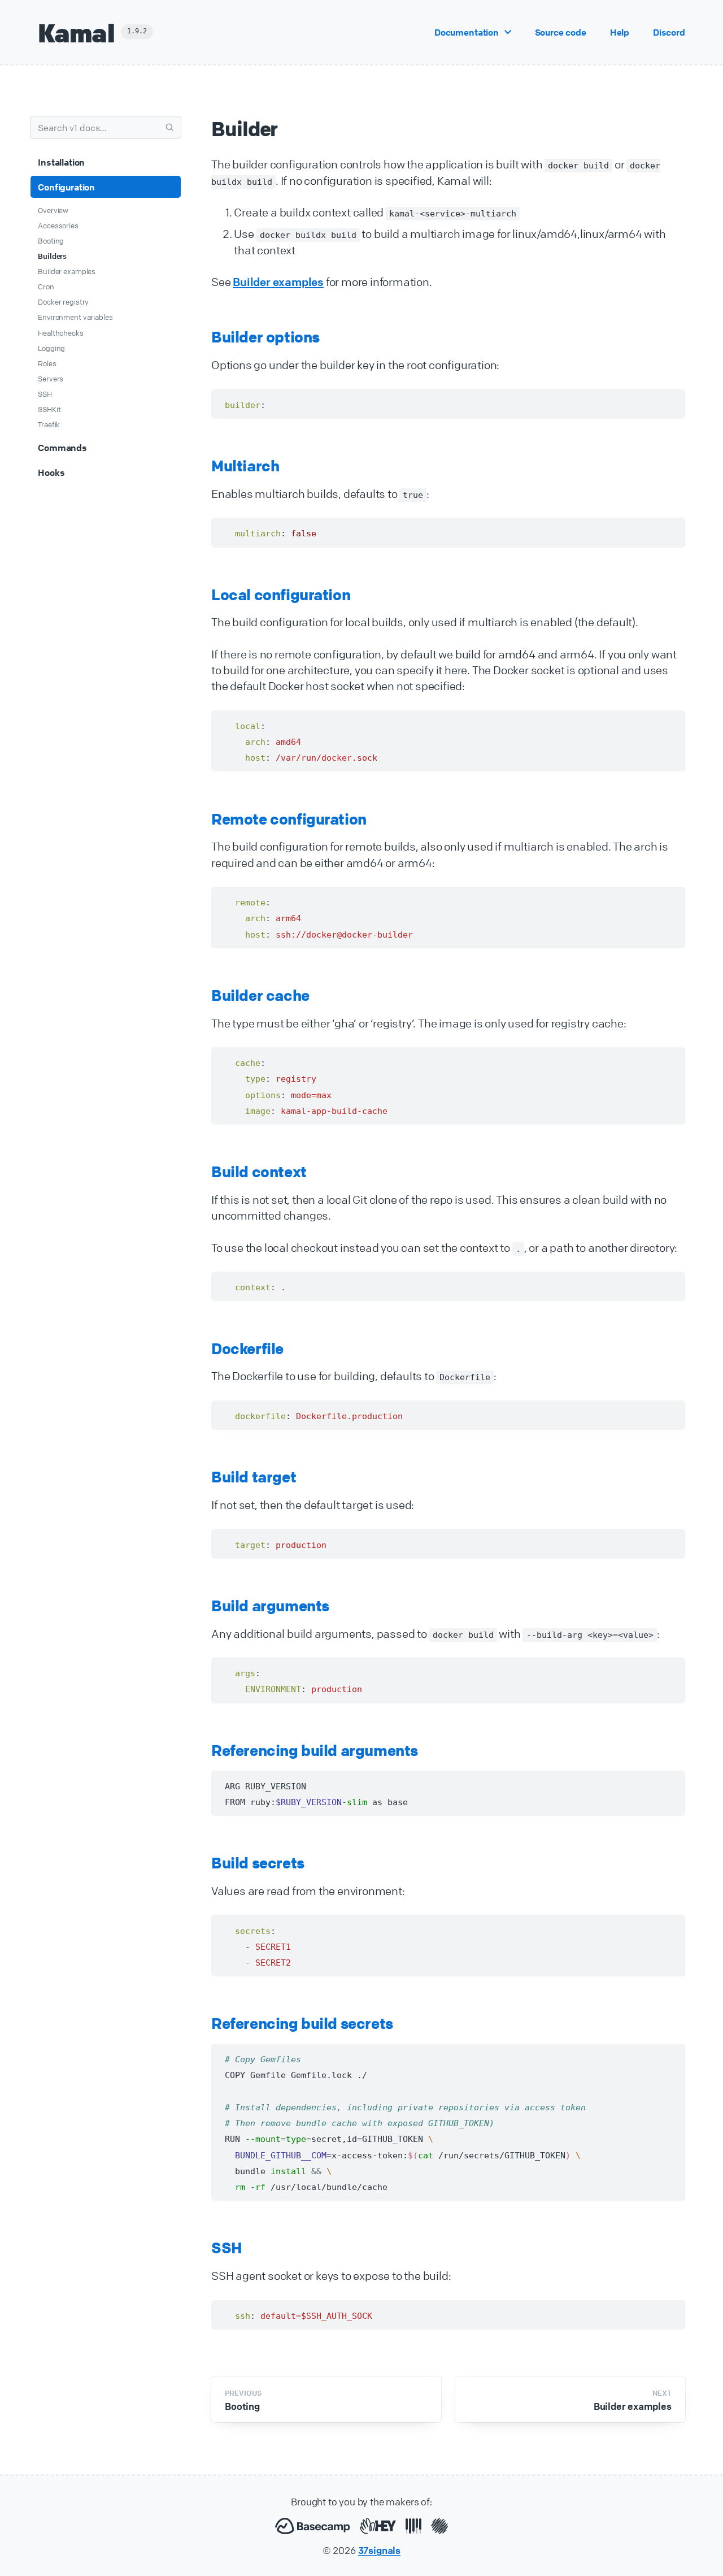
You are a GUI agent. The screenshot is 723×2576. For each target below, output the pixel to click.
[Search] (170, 127)
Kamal (76, 32)
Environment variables (75, 317)
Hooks (51, 472)
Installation (61, 162)
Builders (52, 256)
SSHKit (49, 409)
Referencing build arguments (315, 1751)
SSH (45, 394)
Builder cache (260, 996)
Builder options (265, 337)
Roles (47, 363)
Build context (259, 1172)
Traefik (49, 424)
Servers (51, 379)
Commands (62, 448)
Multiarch (245, 466)
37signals (380, 2550)
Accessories (58, 225)
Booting (51, 241)
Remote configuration (289, 819)
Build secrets (258, 1863)
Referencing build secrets (302, 2024)
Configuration (66, 187)
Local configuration (281, 595)
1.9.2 (137, 31)
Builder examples (67, 271)
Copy (663, 404)
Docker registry (63, 302)
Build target (254, 1477)
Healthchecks (60, 333)
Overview (53, 210)
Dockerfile (247, 1349)
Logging (51, 348)
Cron (46, 287)
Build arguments (270, 1606)
